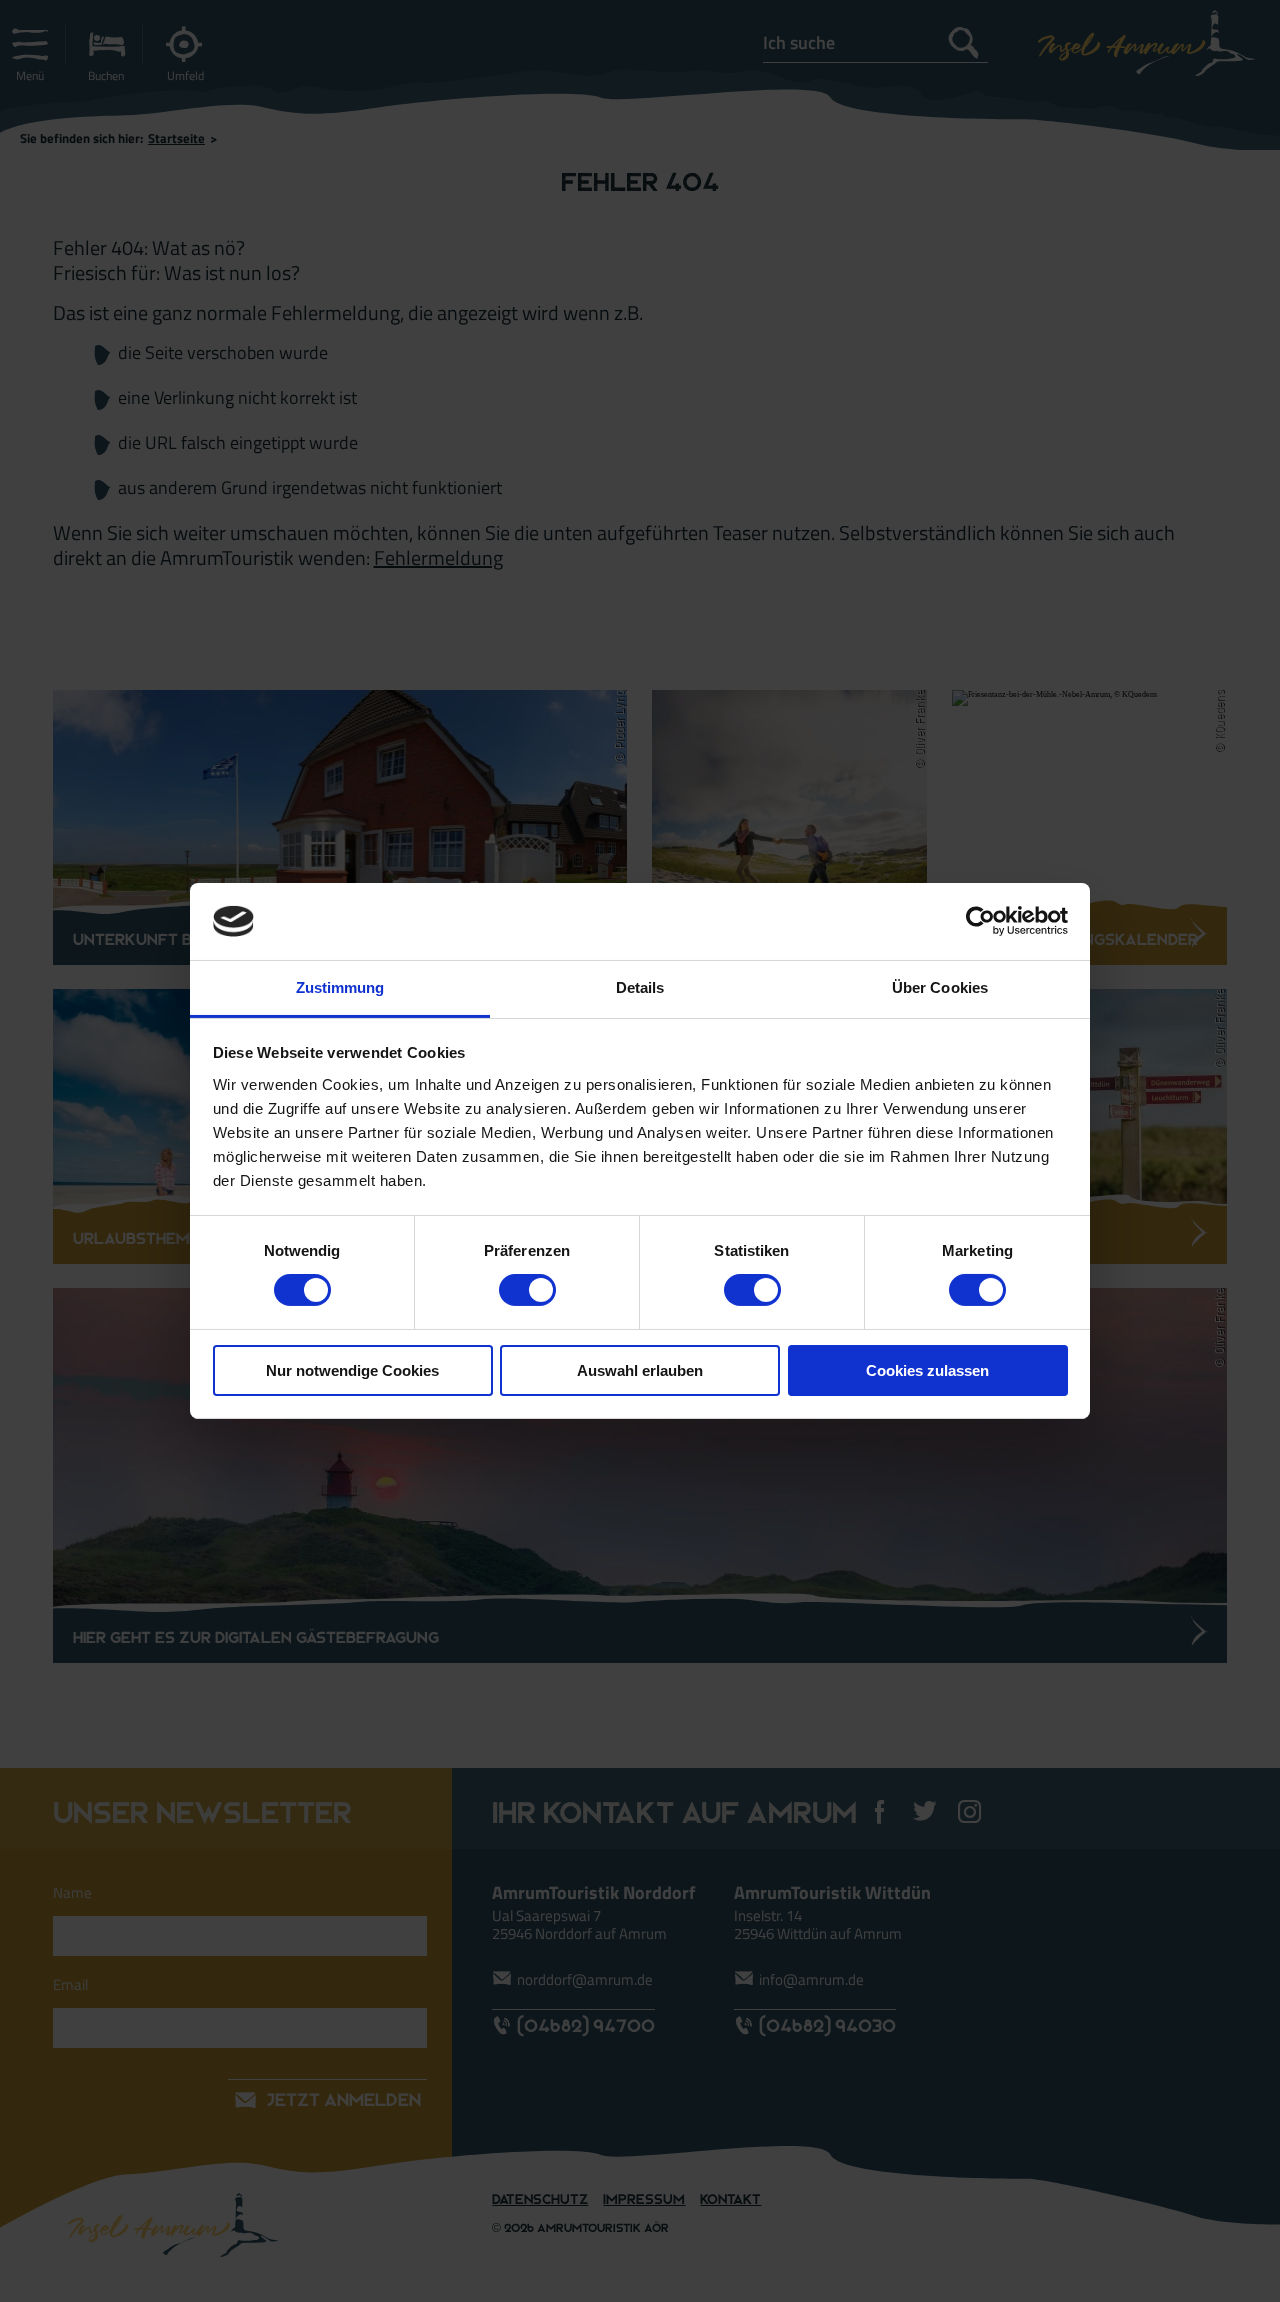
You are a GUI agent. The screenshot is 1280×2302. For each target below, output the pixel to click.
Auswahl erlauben (640, 1370)
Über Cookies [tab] (940, 987)
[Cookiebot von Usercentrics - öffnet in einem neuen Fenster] (980, 921)
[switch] (527, 1290)
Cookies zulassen (927, 1370)
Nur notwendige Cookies (352, 1370)
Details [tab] (640, 987)
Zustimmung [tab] (340, 987)
